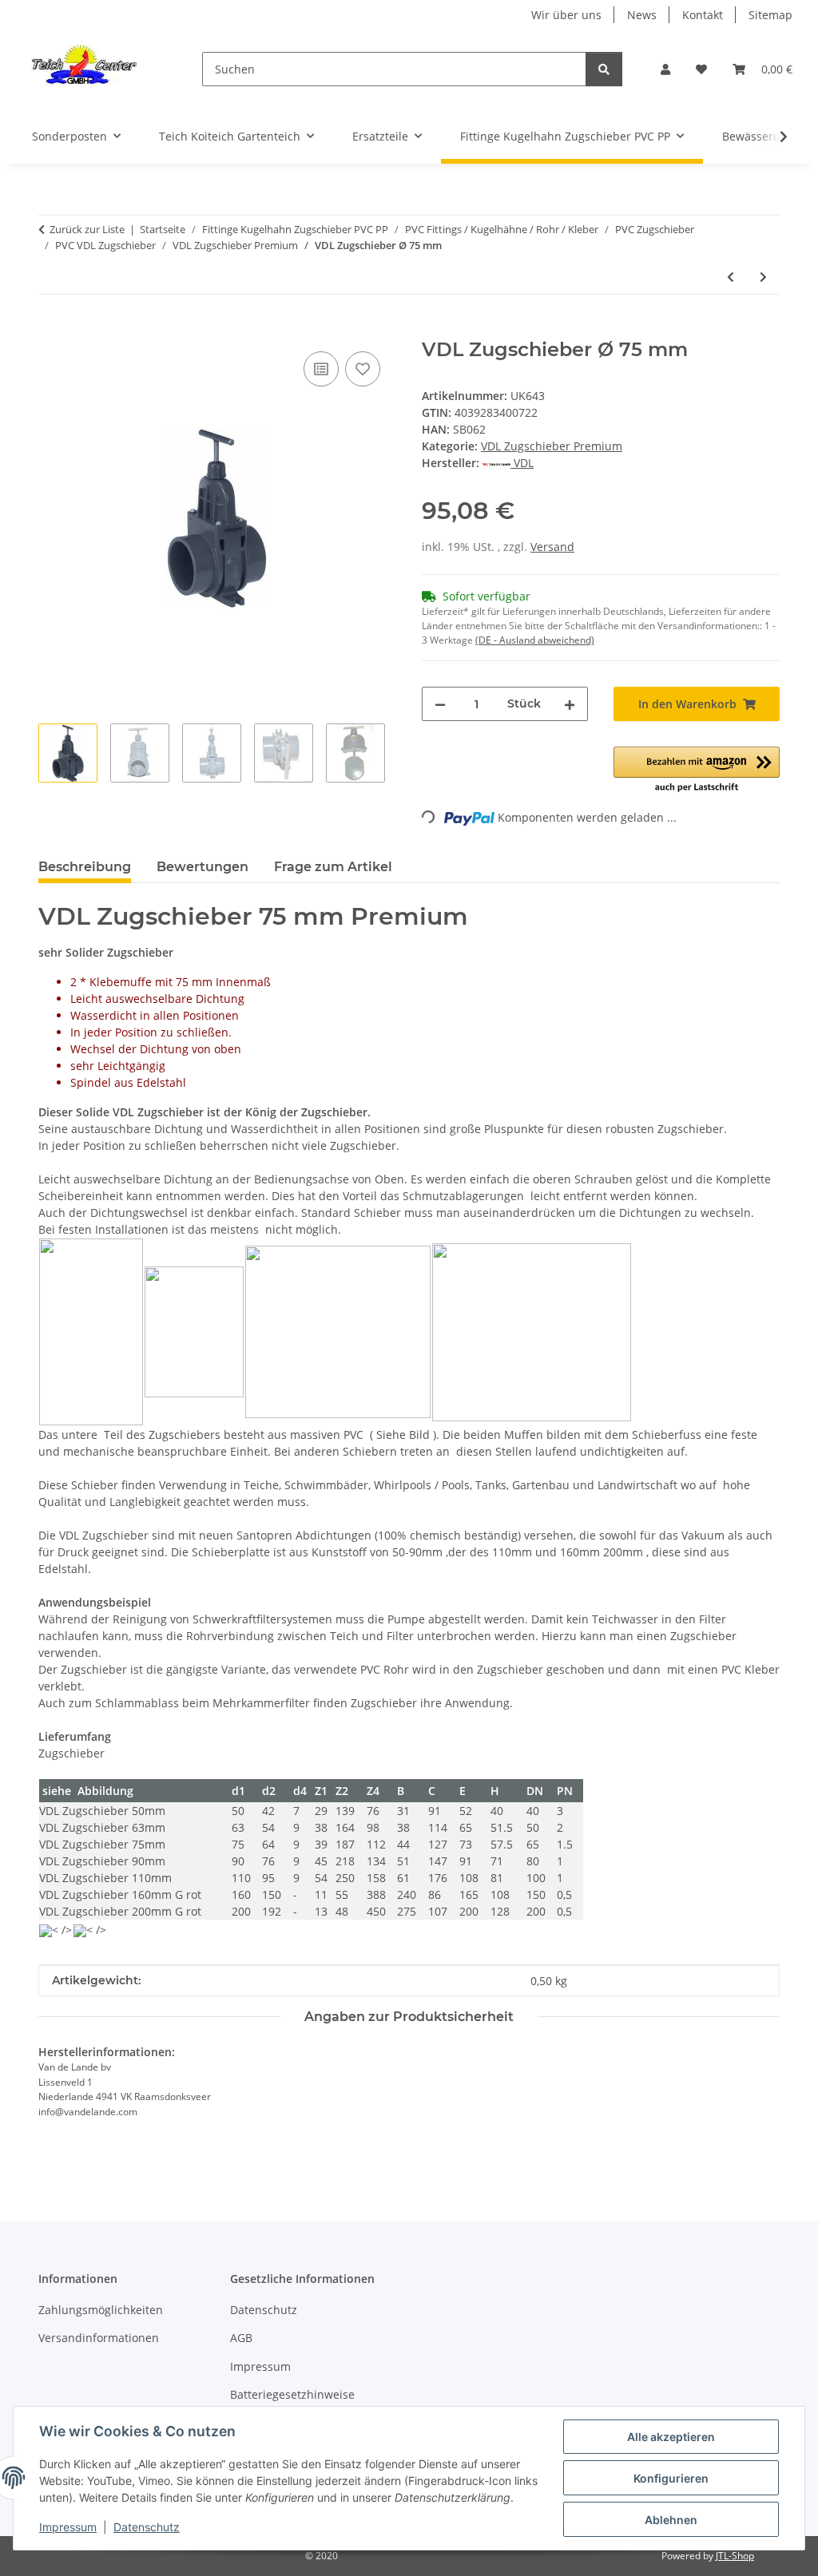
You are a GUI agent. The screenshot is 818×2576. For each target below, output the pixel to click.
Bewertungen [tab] (203, 867)
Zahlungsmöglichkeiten (101, 2310)
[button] (665, 69)
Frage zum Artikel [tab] (333, 867)
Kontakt (703, 15)
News (642, 15)
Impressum (68, 2527)
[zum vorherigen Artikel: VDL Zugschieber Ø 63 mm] (731, 277)
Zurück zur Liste (87, 229)
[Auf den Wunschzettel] (363, 369)
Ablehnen (671, 2520)
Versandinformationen (99, 2338)
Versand (552, 547)
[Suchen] (604, 69)
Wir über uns (566, 15)
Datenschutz (147, 2527)
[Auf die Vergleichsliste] (321, 369)
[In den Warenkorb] (51, 330)
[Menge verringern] (440, 704)
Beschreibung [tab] (85, 867)
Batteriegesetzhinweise (292, 2394)
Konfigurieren (671, 2478)
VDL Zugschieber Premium (552, 446)
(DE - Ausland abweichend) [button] (535, 640)
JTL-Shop (735, 2556)
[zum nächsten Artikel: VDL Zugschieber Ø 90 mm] (763, 277)
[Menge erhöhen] (570, 704)
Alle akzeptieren (671, 2437)
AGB (241, 2338)
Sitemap (770, 15)
